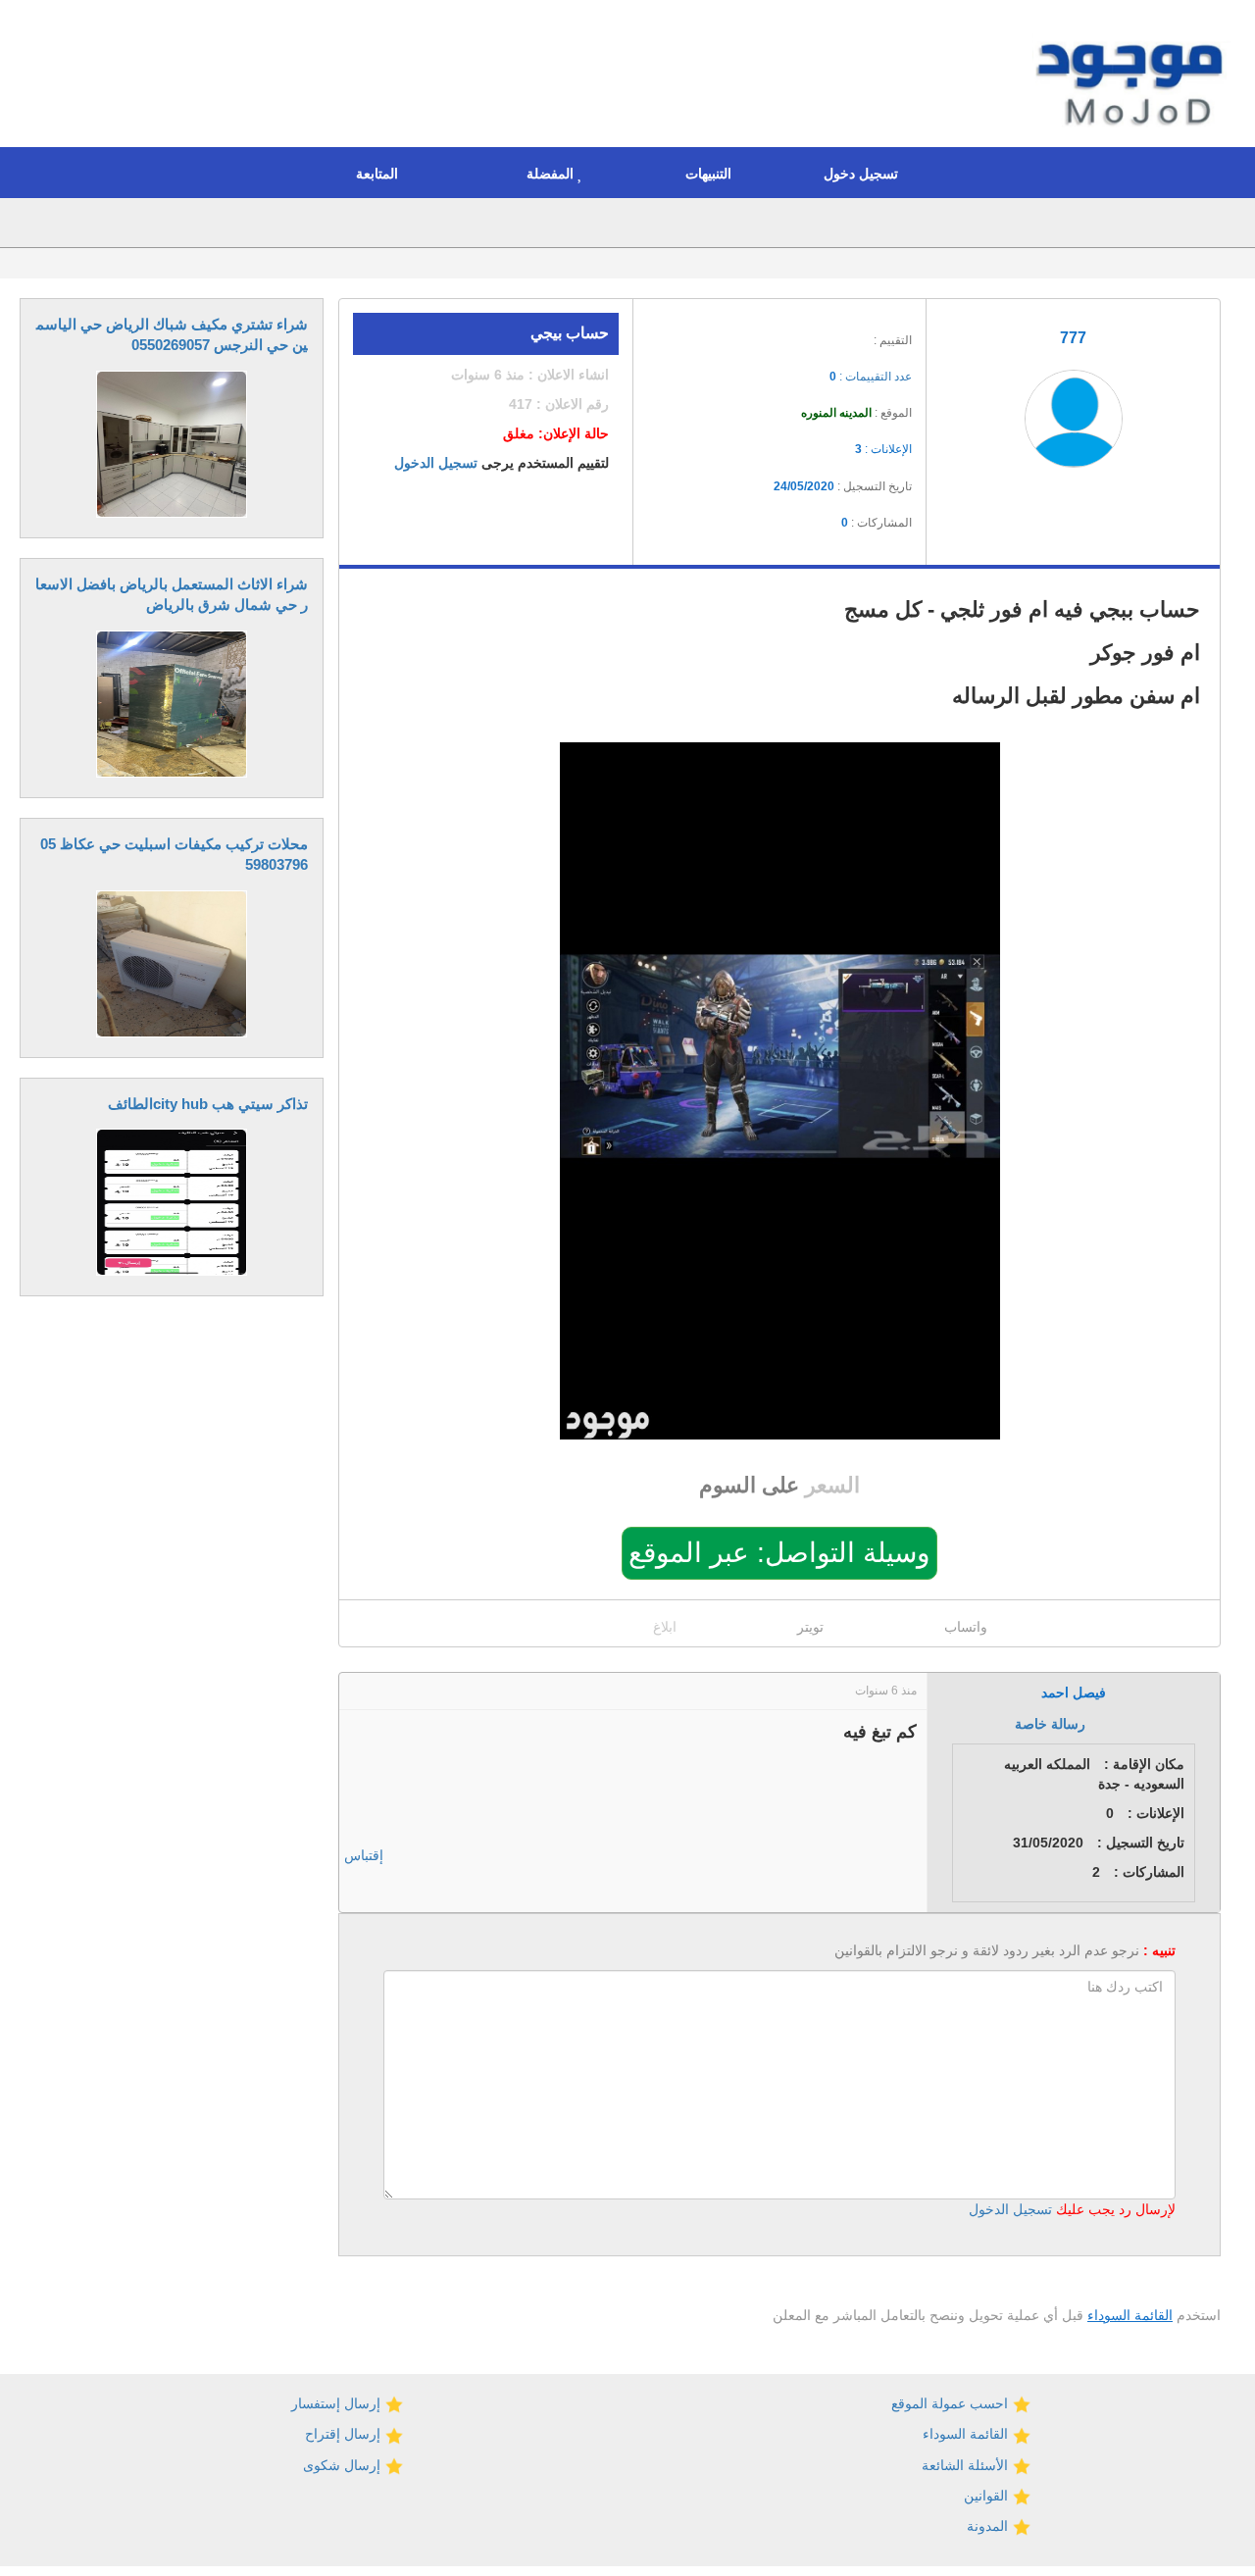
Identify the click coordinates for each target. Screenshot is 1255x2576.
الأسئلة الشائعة (967, 2465)
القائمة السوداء (1130, 2315)
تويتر (810, 1627)
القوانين (988, 2496)
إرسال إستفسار (338, 2403)
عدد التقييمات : (871, 377)
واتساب (966, 1627)
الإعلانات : (883, 449)
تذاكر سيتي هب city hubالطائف (208, 1104)
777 (1073, 338)
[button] (866, 173)
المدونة (989, 2526)
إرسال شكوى (344, 2465)
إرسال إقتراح (345, 2434)
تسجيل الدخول (436, 463)
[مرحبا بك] (1134, 76)
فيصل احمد (1074, 1692)
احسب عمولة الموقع (952, 2403)
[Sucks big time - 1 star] (778, 334)
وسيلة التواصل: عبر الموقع (779, 1553)
